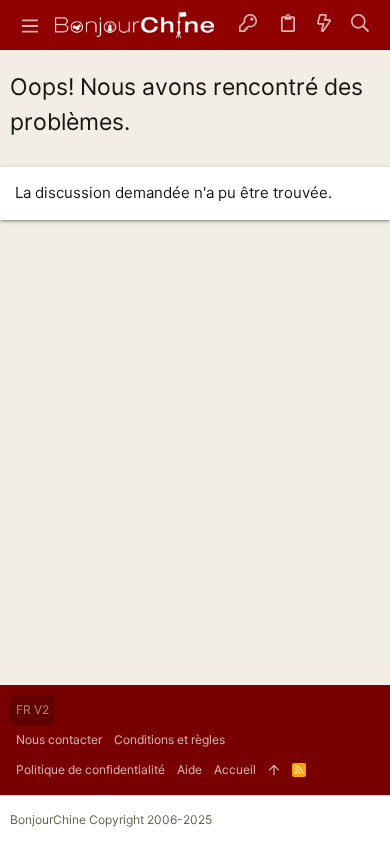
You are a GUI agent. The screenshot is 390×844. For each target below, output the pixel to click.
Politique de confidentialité (90, 769)
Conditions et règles (169, 739)
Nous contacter (59, 739)
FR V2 (32, 709)
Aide (189, 769)
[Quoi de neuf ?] (324, 25)
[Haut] (274, 770)
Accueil (235, 769)
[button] (30, 25)
